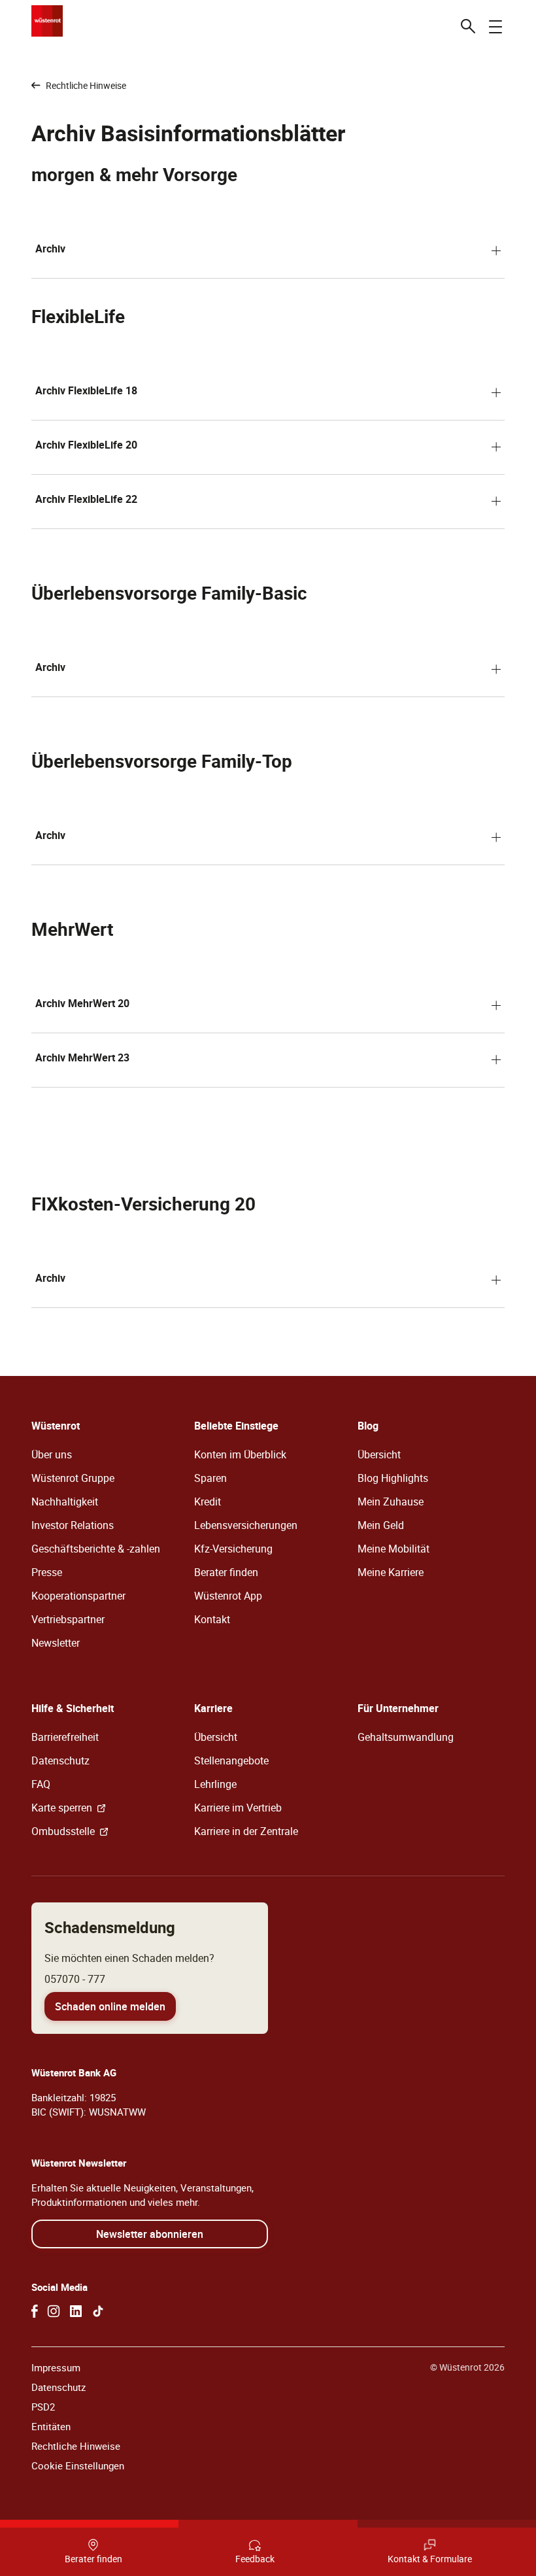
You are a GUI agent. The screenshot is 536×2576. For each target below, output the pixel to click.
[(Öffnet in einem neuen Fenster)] (35, 2311)
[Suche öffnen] (468, 26)
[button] (268, 251)
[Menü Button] (495, 26)
